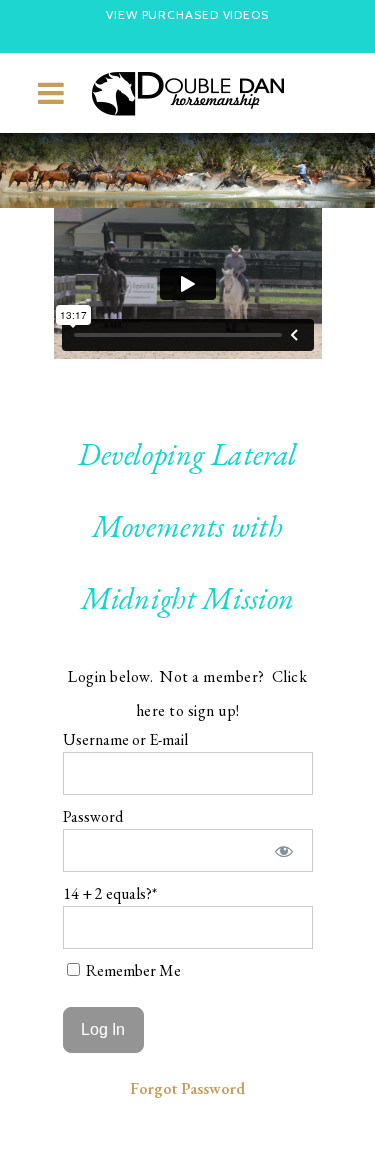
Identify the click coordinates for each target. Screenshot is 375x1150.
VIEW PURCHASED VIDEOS (187, 14)
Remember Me (132, 970)
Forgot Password (187, 1088)
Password (93, 816)
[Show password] (283, 850)
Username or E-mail (125, 739)
